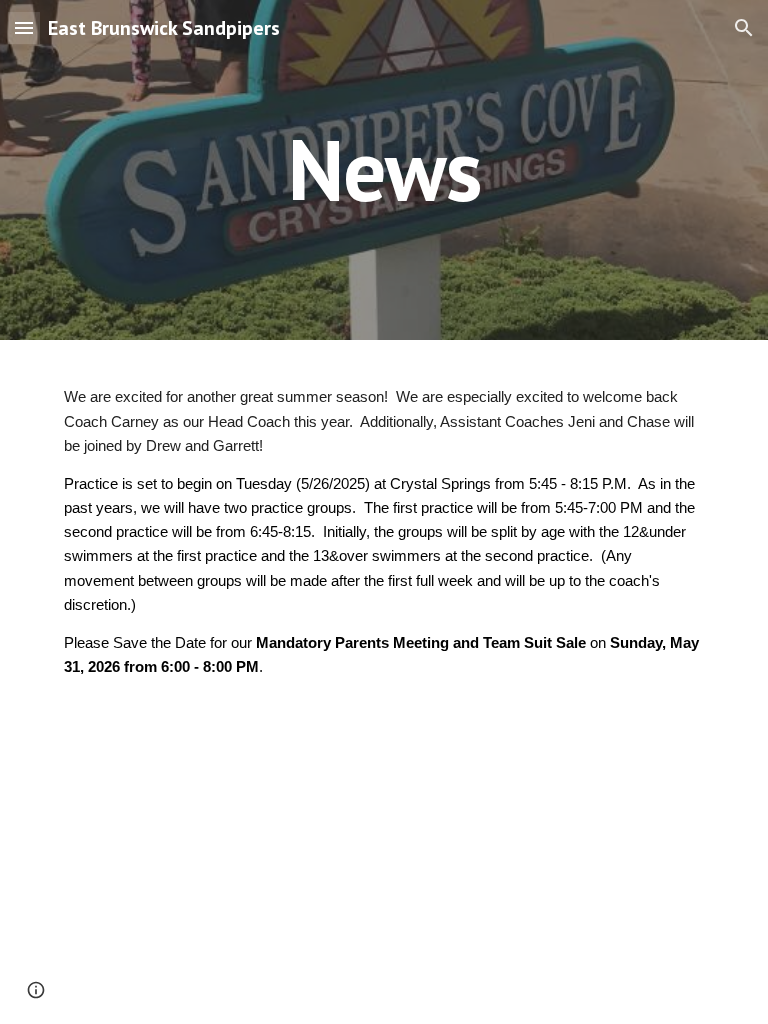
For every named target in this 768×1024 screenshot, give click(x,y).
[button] (24, 27)
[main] (383, 169)
